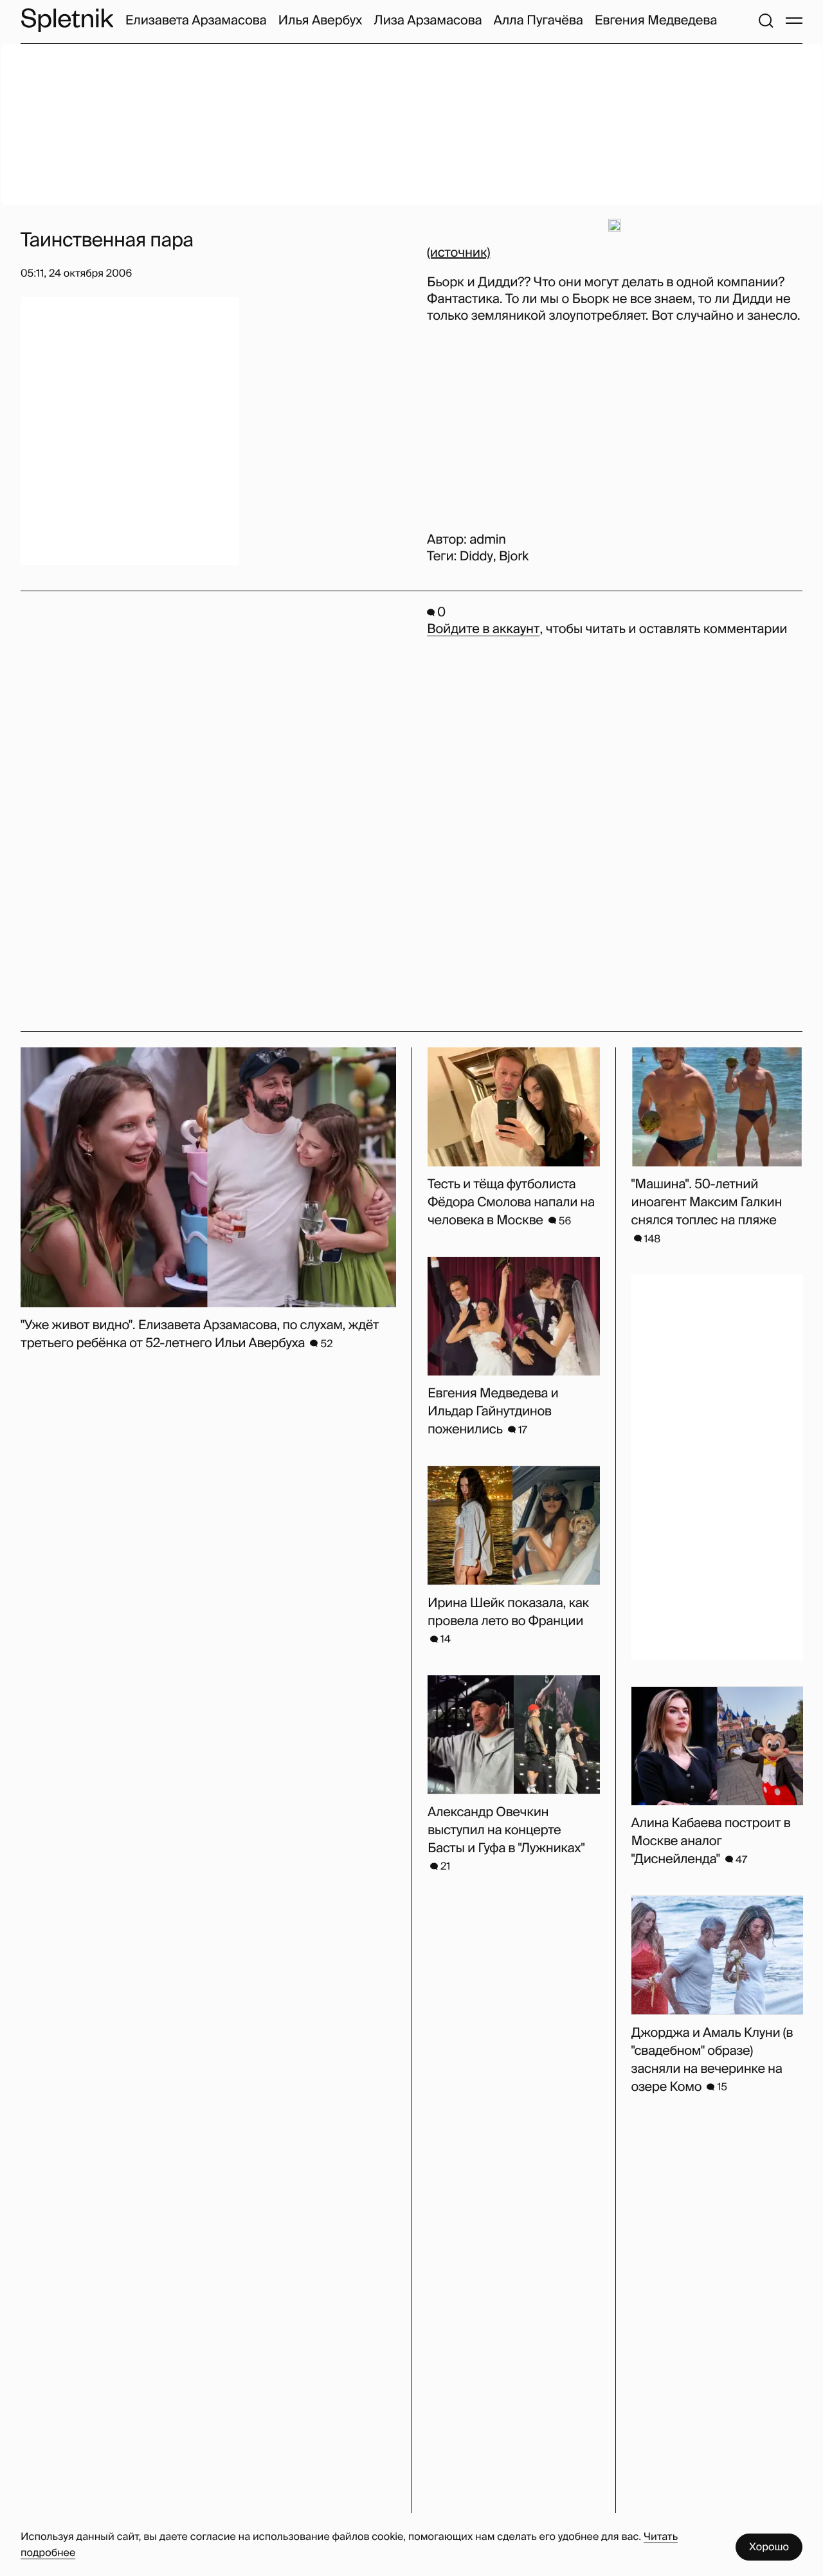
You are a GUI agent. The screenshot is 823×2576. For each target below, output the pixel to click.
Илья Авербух (321, 21)
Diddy (476, 557)
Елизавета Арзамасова (196, 21)
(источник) (458, 253)
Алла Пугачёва (538, 21)
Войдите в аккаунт (483, 629)
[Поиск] (766, 21)
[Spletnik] (67, 20)
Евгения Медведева (656, 21)
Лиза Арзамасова (428, 21)
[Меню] (794, 21)
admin (488, 540)
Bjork (514, 557)
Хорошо (769, 2547)
